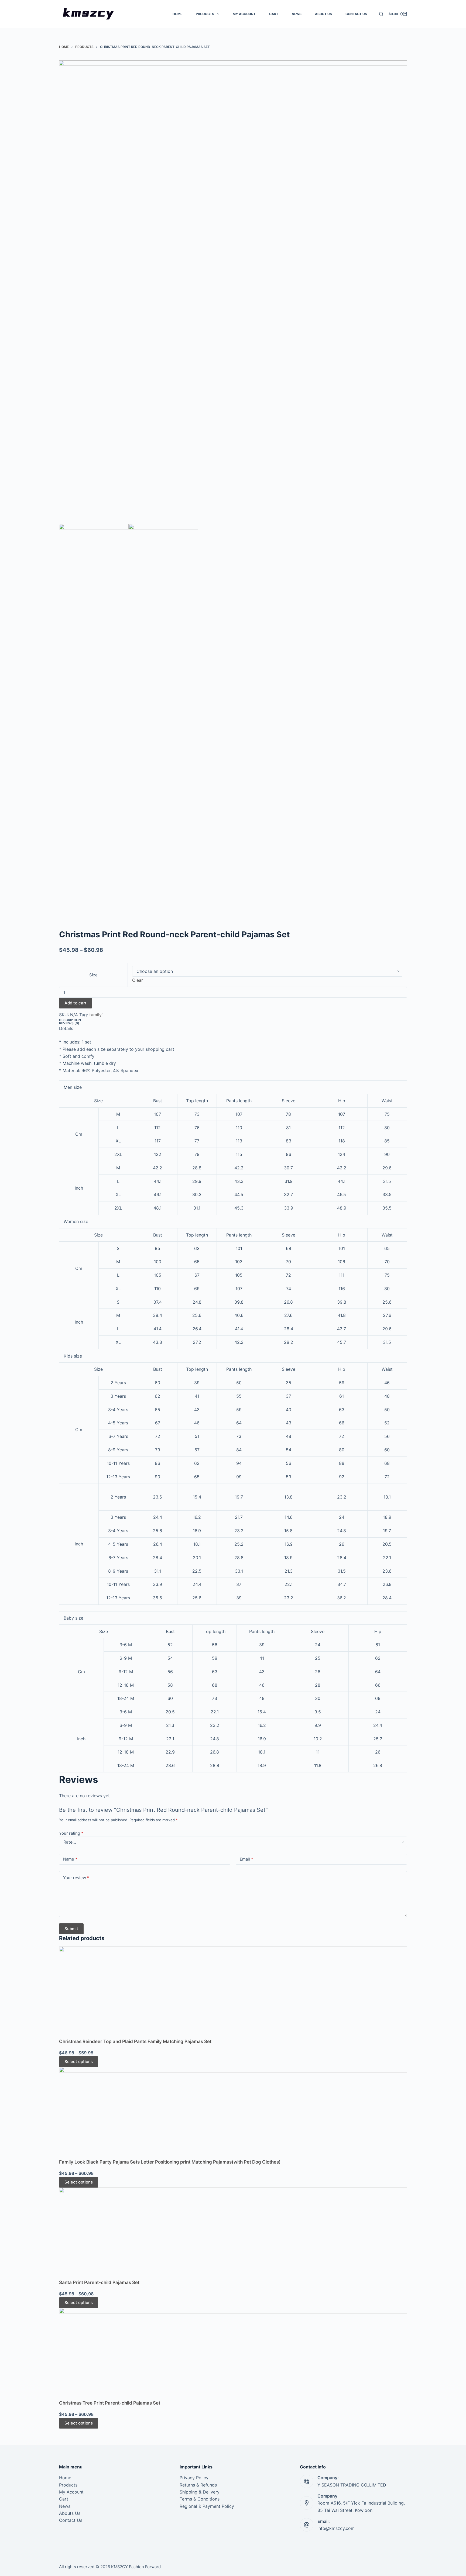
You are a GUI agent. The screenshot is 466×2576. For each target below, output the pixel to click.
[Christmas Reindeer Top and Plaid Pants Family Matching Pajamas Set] (233, 1992)
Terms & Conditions (200, 2499)
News (65, 2506)
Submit (71, 1929)
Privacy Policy (194, 2478)
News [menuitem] (297, 14)
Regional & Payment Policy (207, 2506)
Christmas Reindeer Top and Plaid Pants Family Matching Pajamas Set (135, 2041)
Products (68, 2485)
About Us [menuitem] (323, 14)
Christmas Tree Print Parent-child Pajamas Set (110, 2403)
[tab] (233, 1020)
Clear (138, 980)
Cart (64, 2499)
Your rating (71, 1833)
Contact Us (71, 2520)
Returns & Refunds (198, 2485)
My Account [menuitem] (244, 14)
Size (93, 975)
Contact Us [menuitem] (356, 14)
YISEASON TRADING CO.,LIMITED (352, 2485)
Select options (79, 2062)
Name (70, 1859)
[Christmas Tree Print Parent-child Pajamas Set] (233, 2354)
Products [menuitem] (205, 14)
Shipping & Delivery (200, 2492)
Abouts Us (70, 2513)
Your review (76, 1878)
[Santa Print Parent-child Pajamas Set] (233, 2233)
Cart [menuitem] (274, 14)
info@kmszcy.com (336, 2528)
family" (96, 1015)
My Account (71, 2492)
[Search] (381, 14)
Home (65, 2478)
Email (246, 1859)
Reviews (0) (69, 1023)
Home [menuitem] (177, 14)
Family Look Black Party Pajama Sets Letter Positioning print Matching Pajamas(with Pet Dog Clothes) (170, 2162)
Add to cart (76, 1003)
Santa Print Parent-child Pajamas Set (99, 2282)
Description (70, 1020)
